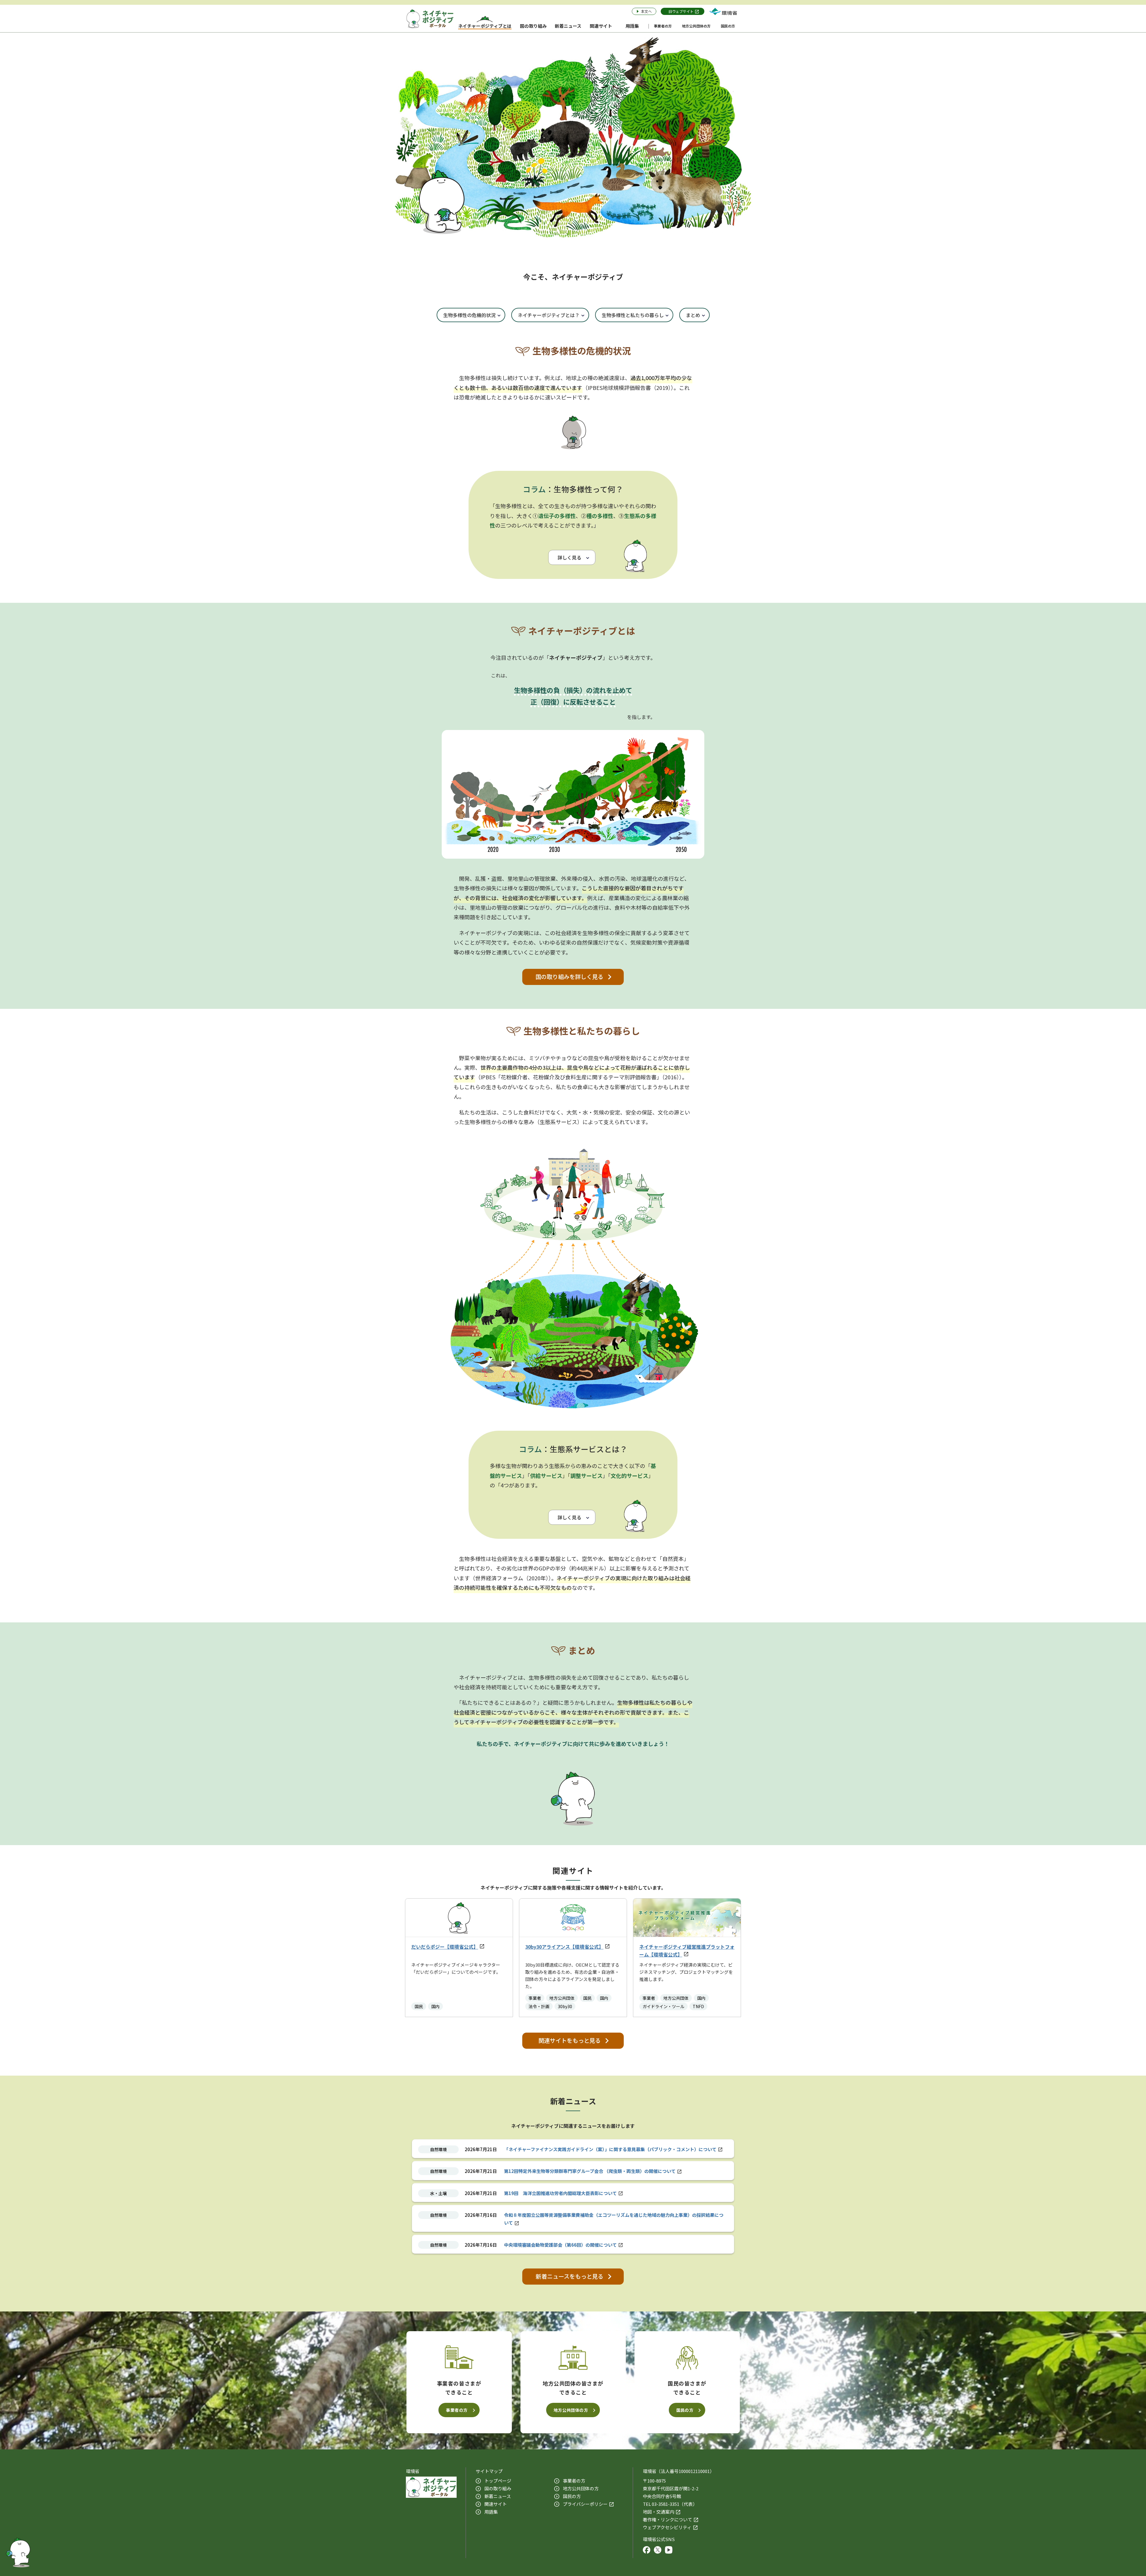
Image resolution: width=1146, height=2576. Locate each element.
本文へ (646, 11)
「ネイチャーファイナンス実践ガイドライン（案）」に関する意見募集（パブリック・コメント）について (610, 2149)
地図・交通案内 (659, 2512)
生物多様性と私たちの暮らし (633, 315)
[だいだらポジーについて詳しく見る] (18, 2551)
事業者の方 (457, 2410)
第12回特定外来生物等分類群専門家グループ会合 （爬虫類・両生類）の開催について (590, 2171)
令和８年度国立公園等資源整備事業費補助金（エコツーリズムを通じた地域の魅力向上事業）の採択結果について (614, 2219)
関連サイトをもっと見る (570, 2040)
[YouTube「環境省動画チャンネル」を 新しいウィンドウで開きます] (669, 2551)
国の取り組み (498, 2488)
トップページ (498, 2481)
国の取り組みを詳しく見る (569, 977)
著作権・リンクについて (667, 2519)
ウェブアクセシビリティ (667, 2527)
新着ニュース (498, 2496)
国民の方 (685, 2410)
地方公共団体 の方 (581, 2488)
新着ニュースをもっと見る (570, 2276)
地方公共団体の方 (571, 2410)
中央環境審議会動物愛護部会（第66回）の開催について (560, 2245)
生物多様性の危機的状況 (469, 315)
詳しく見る (569, 557)
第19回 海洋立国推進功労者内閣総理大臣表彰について (560, 2193)
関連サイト (496, 2504)
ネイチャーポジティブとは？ (549, 315)
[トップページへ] (430, 19)
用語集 (491, 2512)
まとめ (693, 315)
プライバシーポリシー (585, 2504)
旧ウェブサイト (681, 11)
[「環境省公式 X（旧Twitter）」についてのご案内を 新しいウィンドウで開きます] (658, 2551)
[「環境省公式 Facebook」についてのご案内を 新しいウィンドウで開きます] (647, 2551)
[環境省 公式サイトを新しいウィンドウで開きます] (723, 11)
